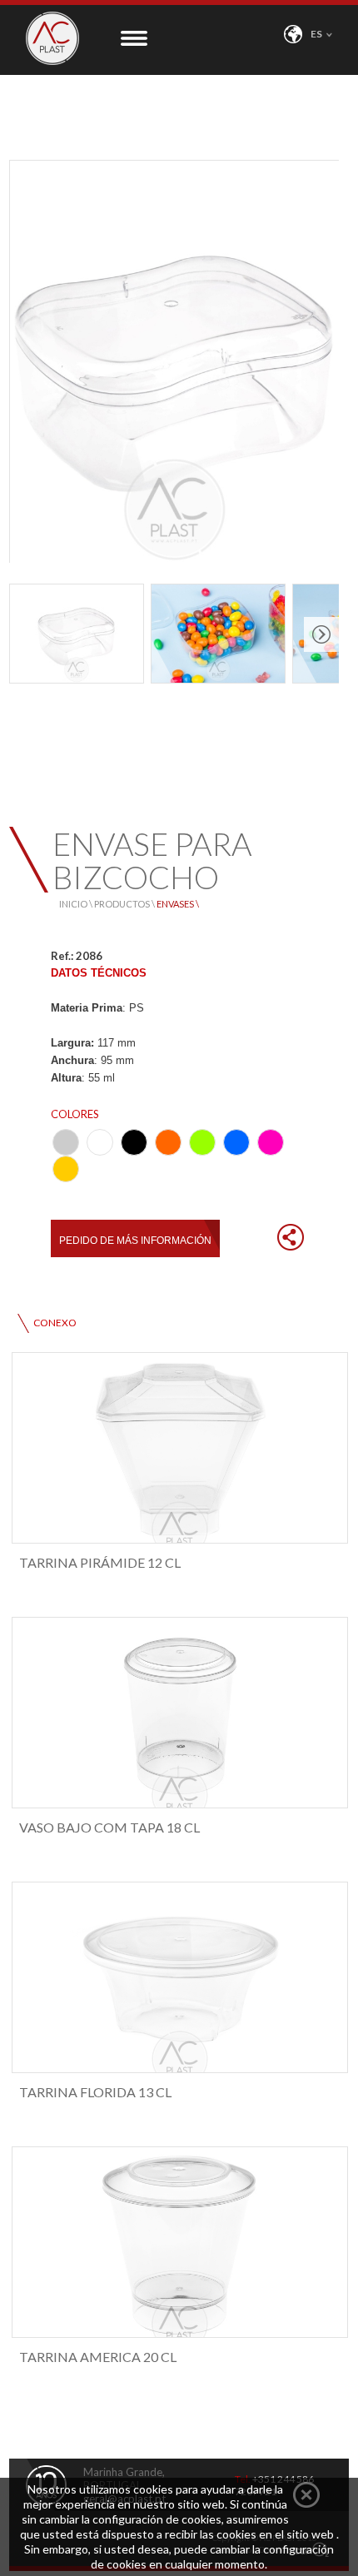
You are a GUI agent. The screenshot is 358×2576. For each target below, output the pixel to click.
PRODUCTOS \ (125, 904)
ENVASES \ (178, 904)
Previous (27, 634)
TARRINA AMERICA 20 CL (98, 2357)
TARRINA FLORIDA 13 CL (95, 2092)
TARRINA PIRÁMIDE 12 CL (100, 1562)
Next (321, 634)
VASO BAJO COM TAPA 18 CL (109, 1827)
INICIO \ (77, 904)
